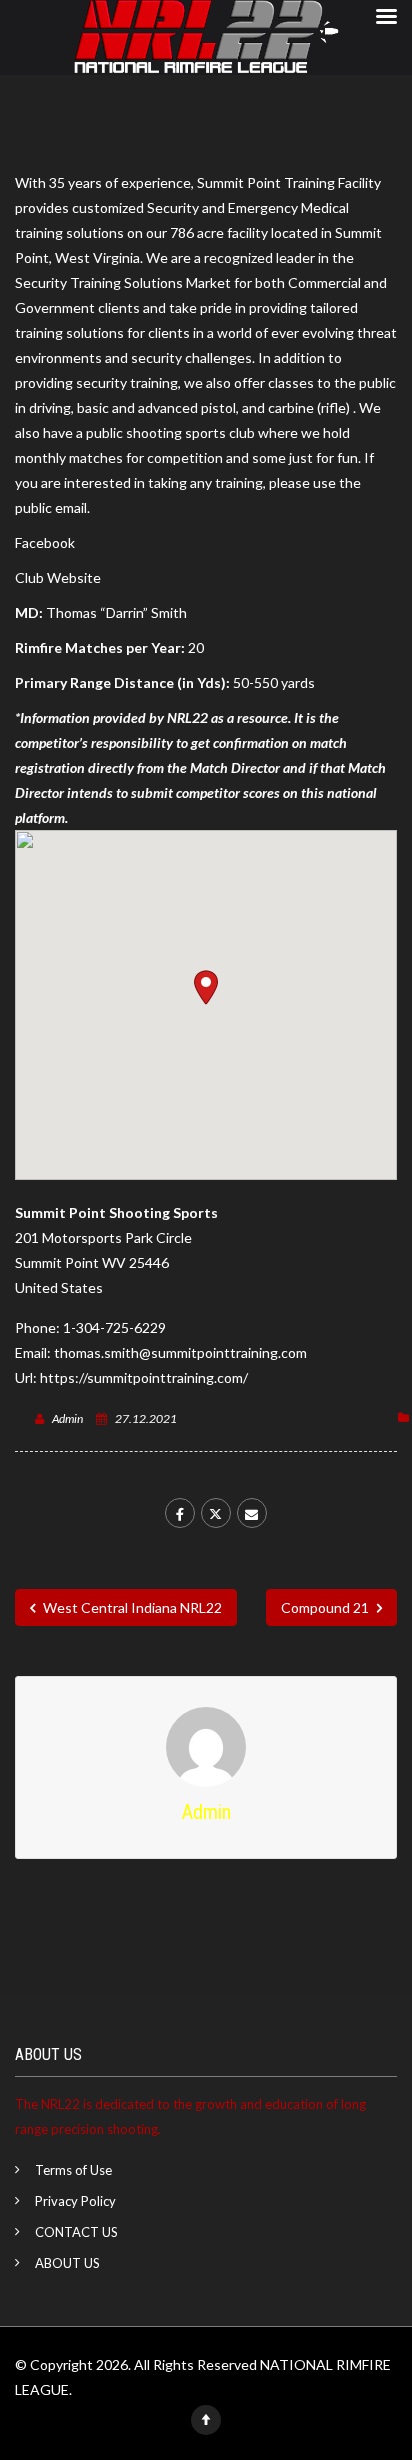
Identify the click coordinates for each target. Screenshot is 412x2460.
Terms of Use (73, 2170)
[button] (206, 987)
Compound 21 (326, 1607)
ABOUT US (67, 2263)
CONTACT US (76, 2232)
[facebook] (180, 1513)
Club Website (58, 577)
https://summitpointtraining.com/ (144, 1377)
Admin (67, 1418)
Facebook (45, 542)
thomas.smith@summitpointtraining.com (180, 1352)
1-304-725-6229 (114, 1327)
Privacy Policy (75, 2201)
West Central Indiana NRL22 (131, 1607)
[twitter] (216, 1513)
